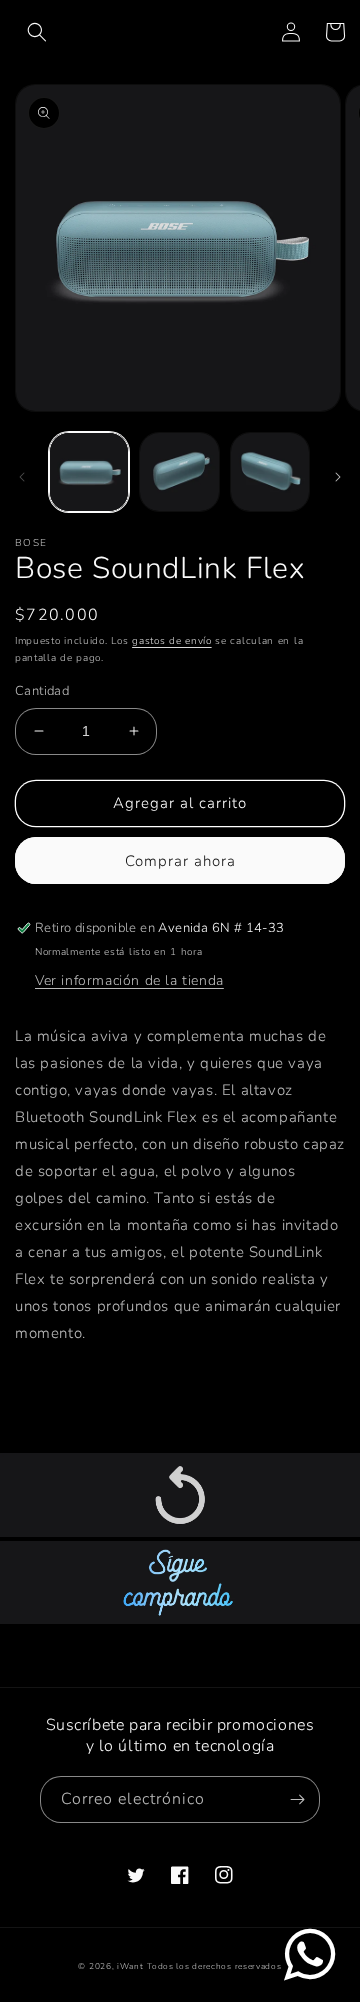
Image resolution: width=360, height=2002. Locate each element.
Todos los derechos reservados (214, 1966)
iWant (130, 1966)
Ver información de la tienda (129, 980)
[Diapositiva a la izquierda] (22, 477)
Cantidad (42, 691)
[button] (37, 32)
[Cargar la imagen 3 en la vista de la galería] (270, 472)
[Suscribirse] (297, 1799)
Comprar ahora (180, 861)
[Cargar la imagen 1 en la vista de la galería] (89, 472)
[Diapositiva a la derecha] (338, 477)
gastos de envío (172, 641)
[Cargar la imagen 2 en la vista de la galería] (179, 472)
